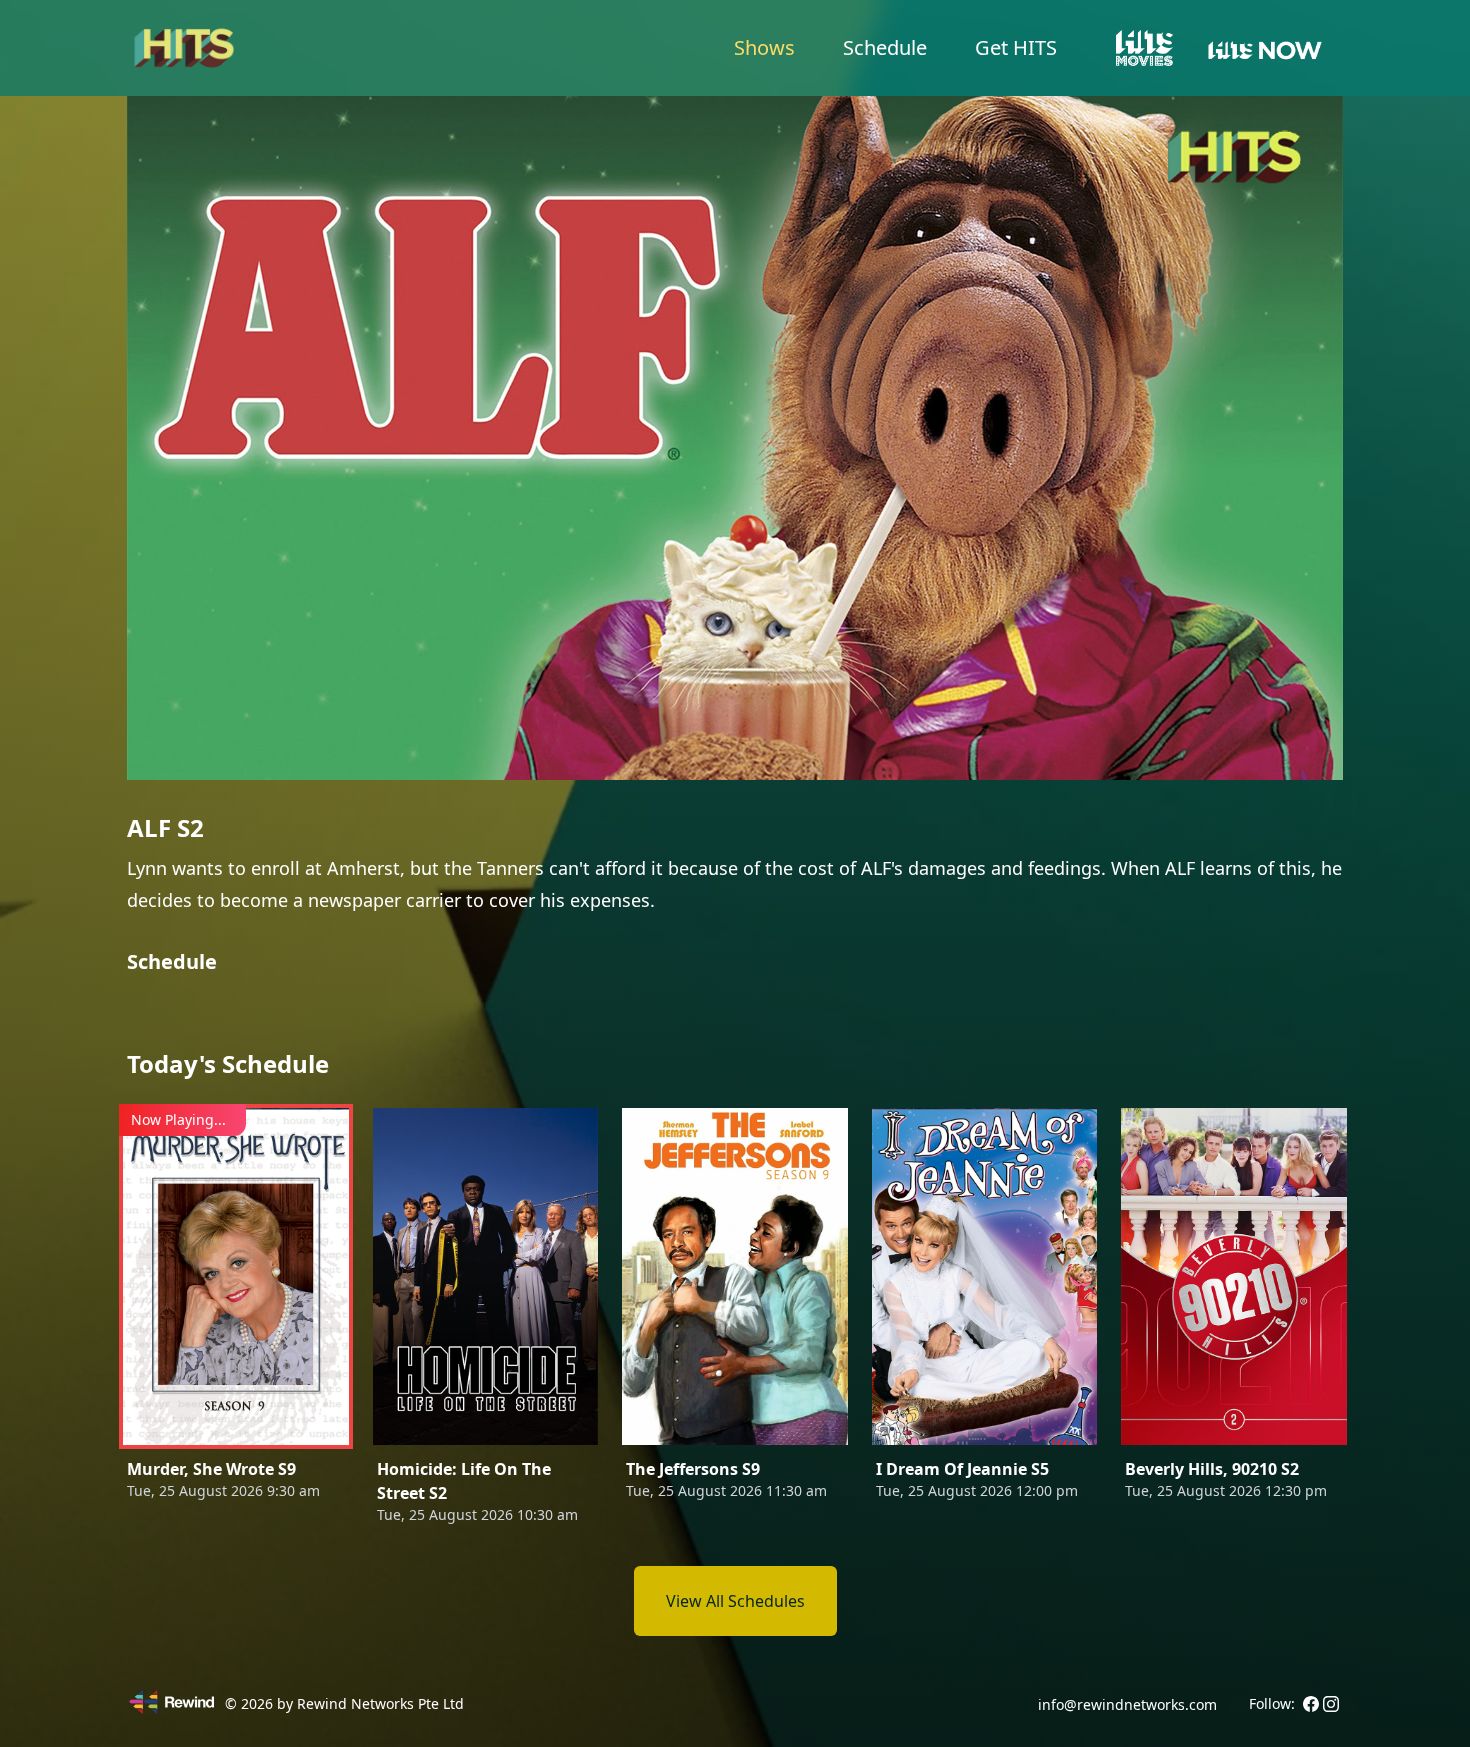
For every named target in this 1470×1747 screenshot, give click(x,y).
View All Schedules (735, 1601)
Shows (764, 47)
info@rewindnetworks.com (1127, 1704)
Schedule (885, 47)
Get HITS (1016, 47)
